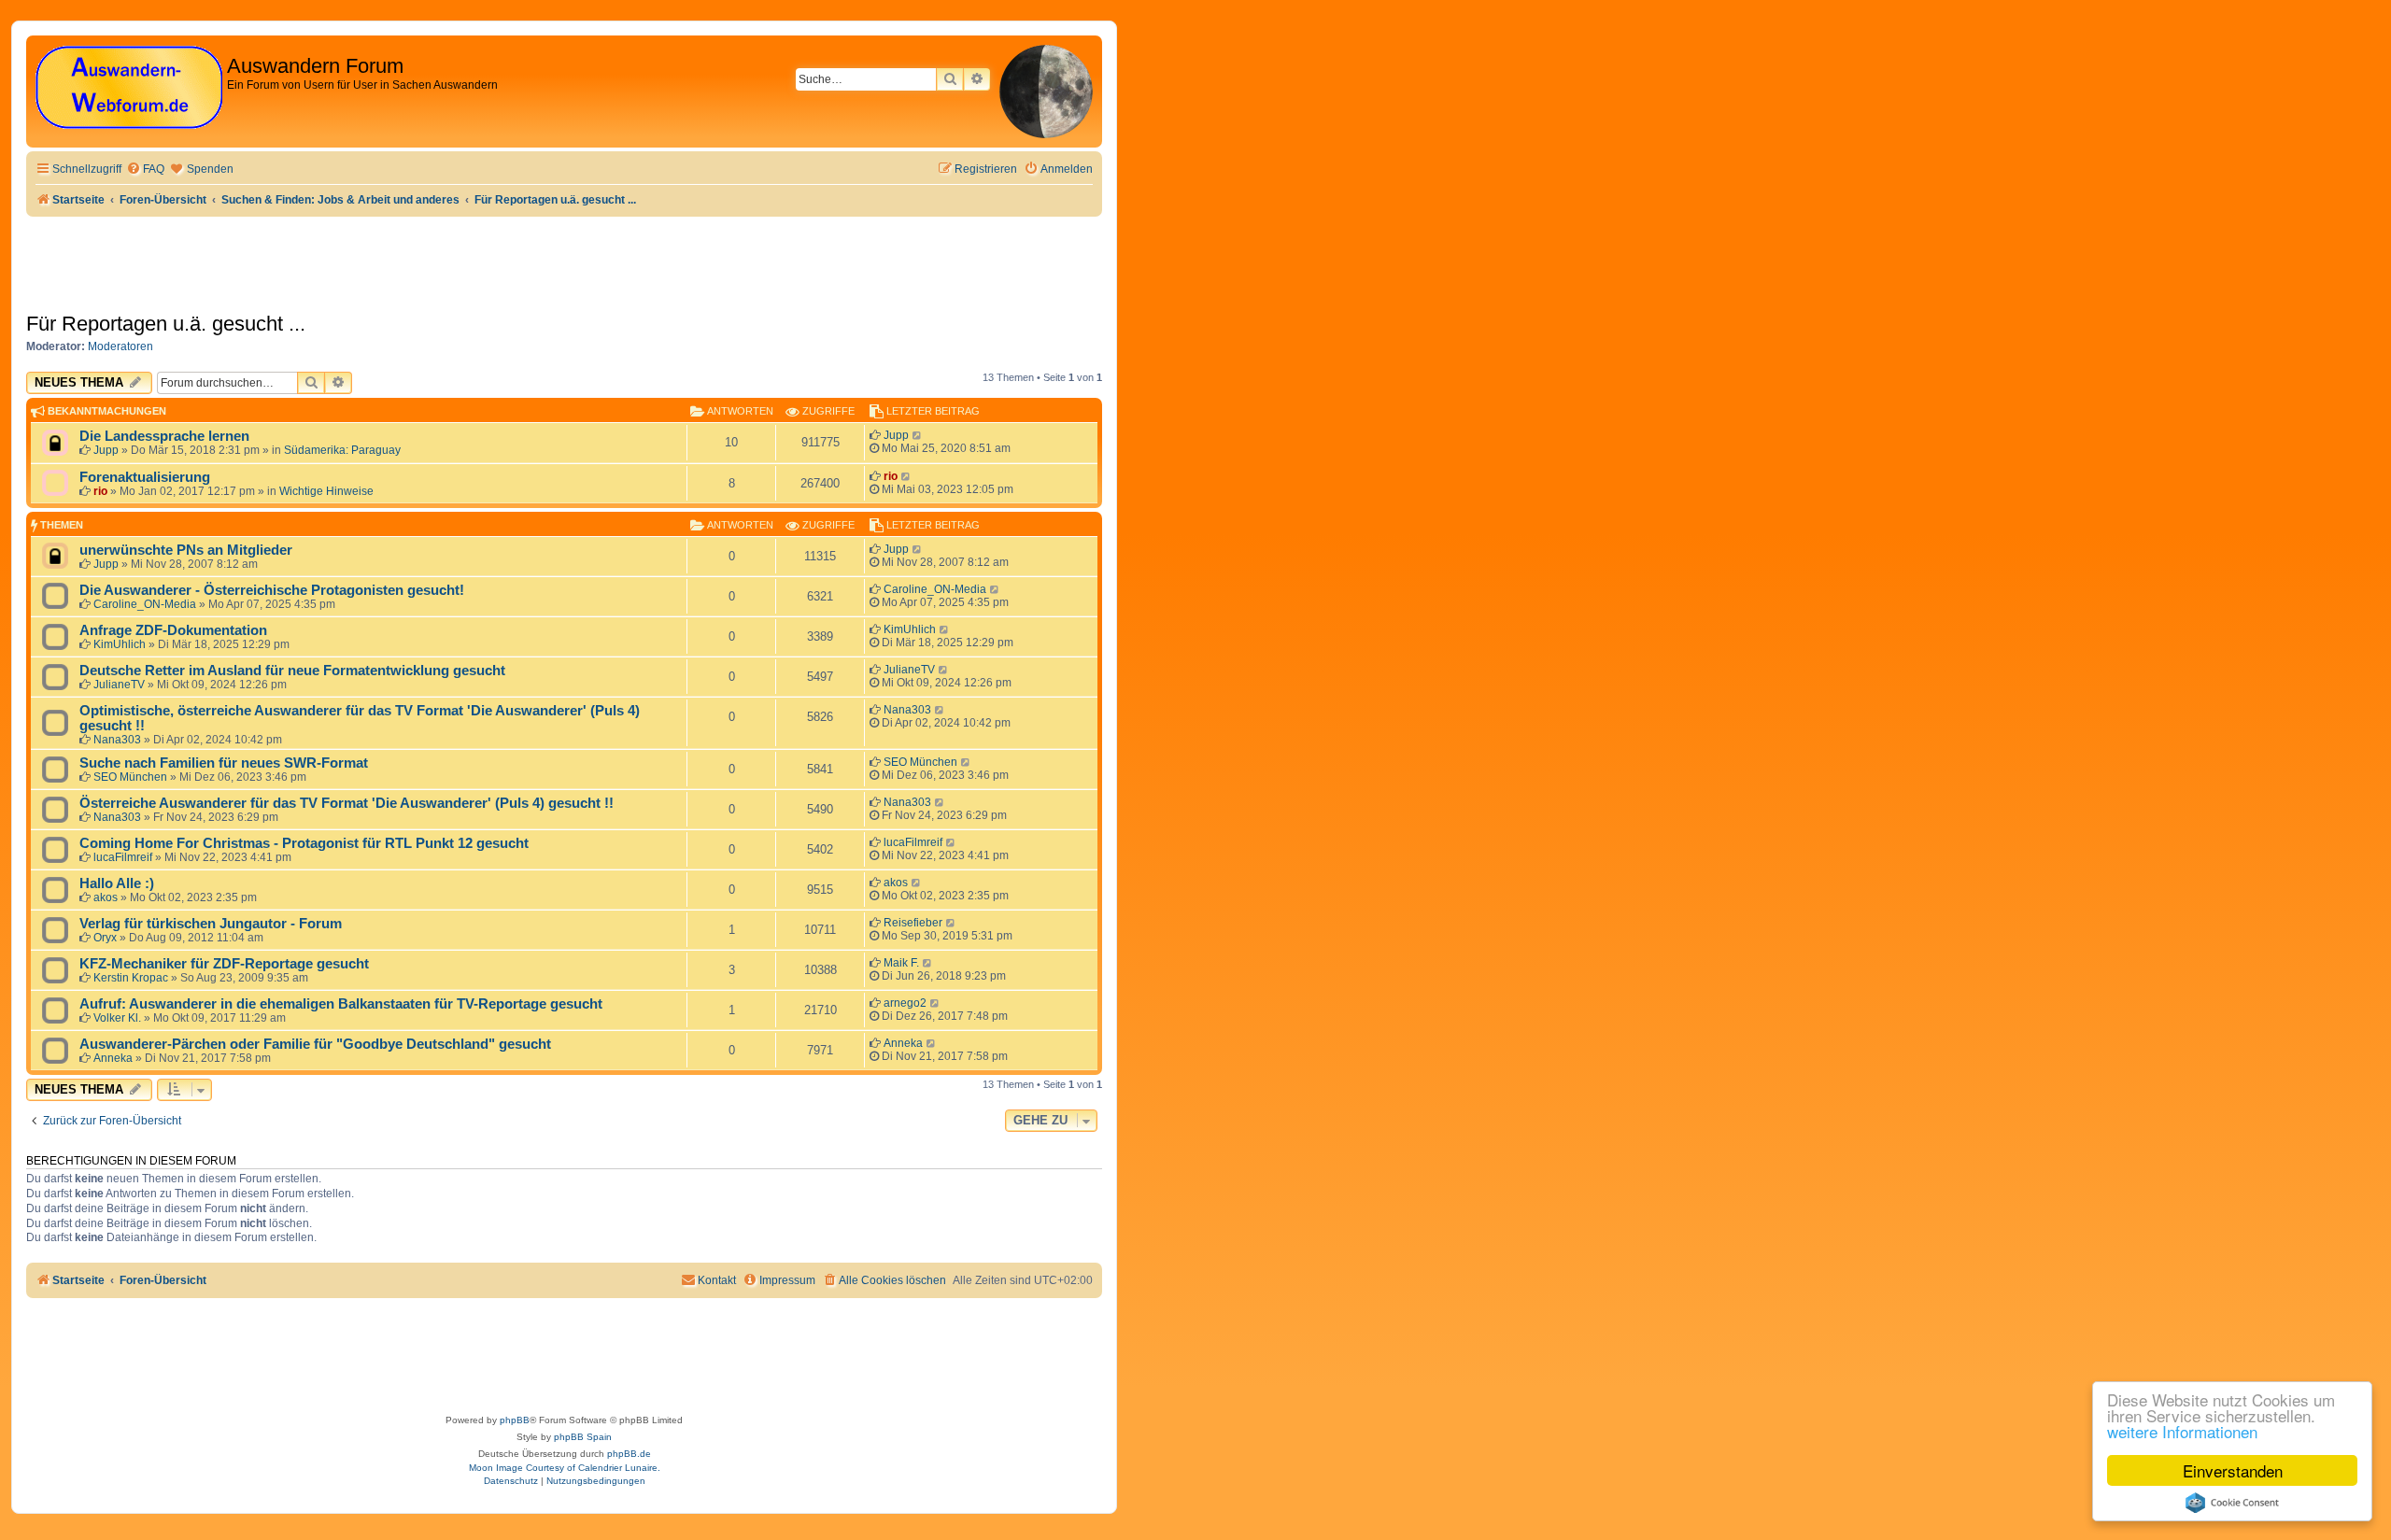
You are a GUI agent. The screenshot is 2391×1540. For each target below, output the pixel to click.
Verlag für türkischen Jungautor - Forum (211, 924)
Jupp (106, 450)
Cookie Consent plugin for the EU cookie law (2232, 1503)
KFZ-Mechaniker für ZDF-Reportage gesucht (224, 964)
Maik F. (901, 963)
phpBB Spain (583, 1437)
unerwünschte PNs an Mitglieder (186, 550)
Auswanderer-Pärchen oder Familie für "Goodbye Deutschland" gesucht (315, 1044)
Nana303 (117, 740)
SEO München (130, 777)
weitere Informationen (2182, 1431)
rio (100, 491)
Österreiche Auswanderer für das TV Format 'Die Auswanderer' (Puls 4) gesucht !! (347, 803)
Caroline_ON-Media (145, 604)
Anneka (113, 1058)
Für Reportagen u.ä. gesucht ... (166, 324)
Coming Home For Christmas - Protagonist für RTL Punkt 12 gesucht (304, 843)
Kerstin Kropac (131, 978)
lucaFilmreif (123, 857)
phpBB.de (629, 1454)
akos (106, 897)
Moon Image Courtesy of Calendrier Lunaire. (565, 1468)
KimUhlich (120, 644)
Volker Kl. (117, 1018)
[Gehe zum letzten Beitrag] (918, 435)
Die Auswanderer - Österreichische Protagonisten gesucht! (272, 590)
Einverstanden (2233, 1470)
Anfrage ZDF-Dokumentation (173, 630)
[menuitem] (145, 170)
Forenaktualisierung (145, 477)
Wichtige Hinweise (326, 491)
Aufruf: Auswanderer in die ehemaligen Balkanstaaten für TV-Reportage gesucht (341, 1004)
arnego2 (905, 1003)
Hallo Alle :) (117, 883)
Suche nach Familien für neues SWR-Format (224, 763)
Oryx (105, 938)
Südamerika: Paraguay (342, 450)
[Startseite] (129, 88)
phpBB (515, 1420)
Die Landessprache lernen (164, 436)
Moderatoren (120, 346)
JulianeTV (119, 685)
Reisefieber (913, 923)
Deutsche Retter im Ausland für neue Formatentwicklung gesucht (292, 671)
